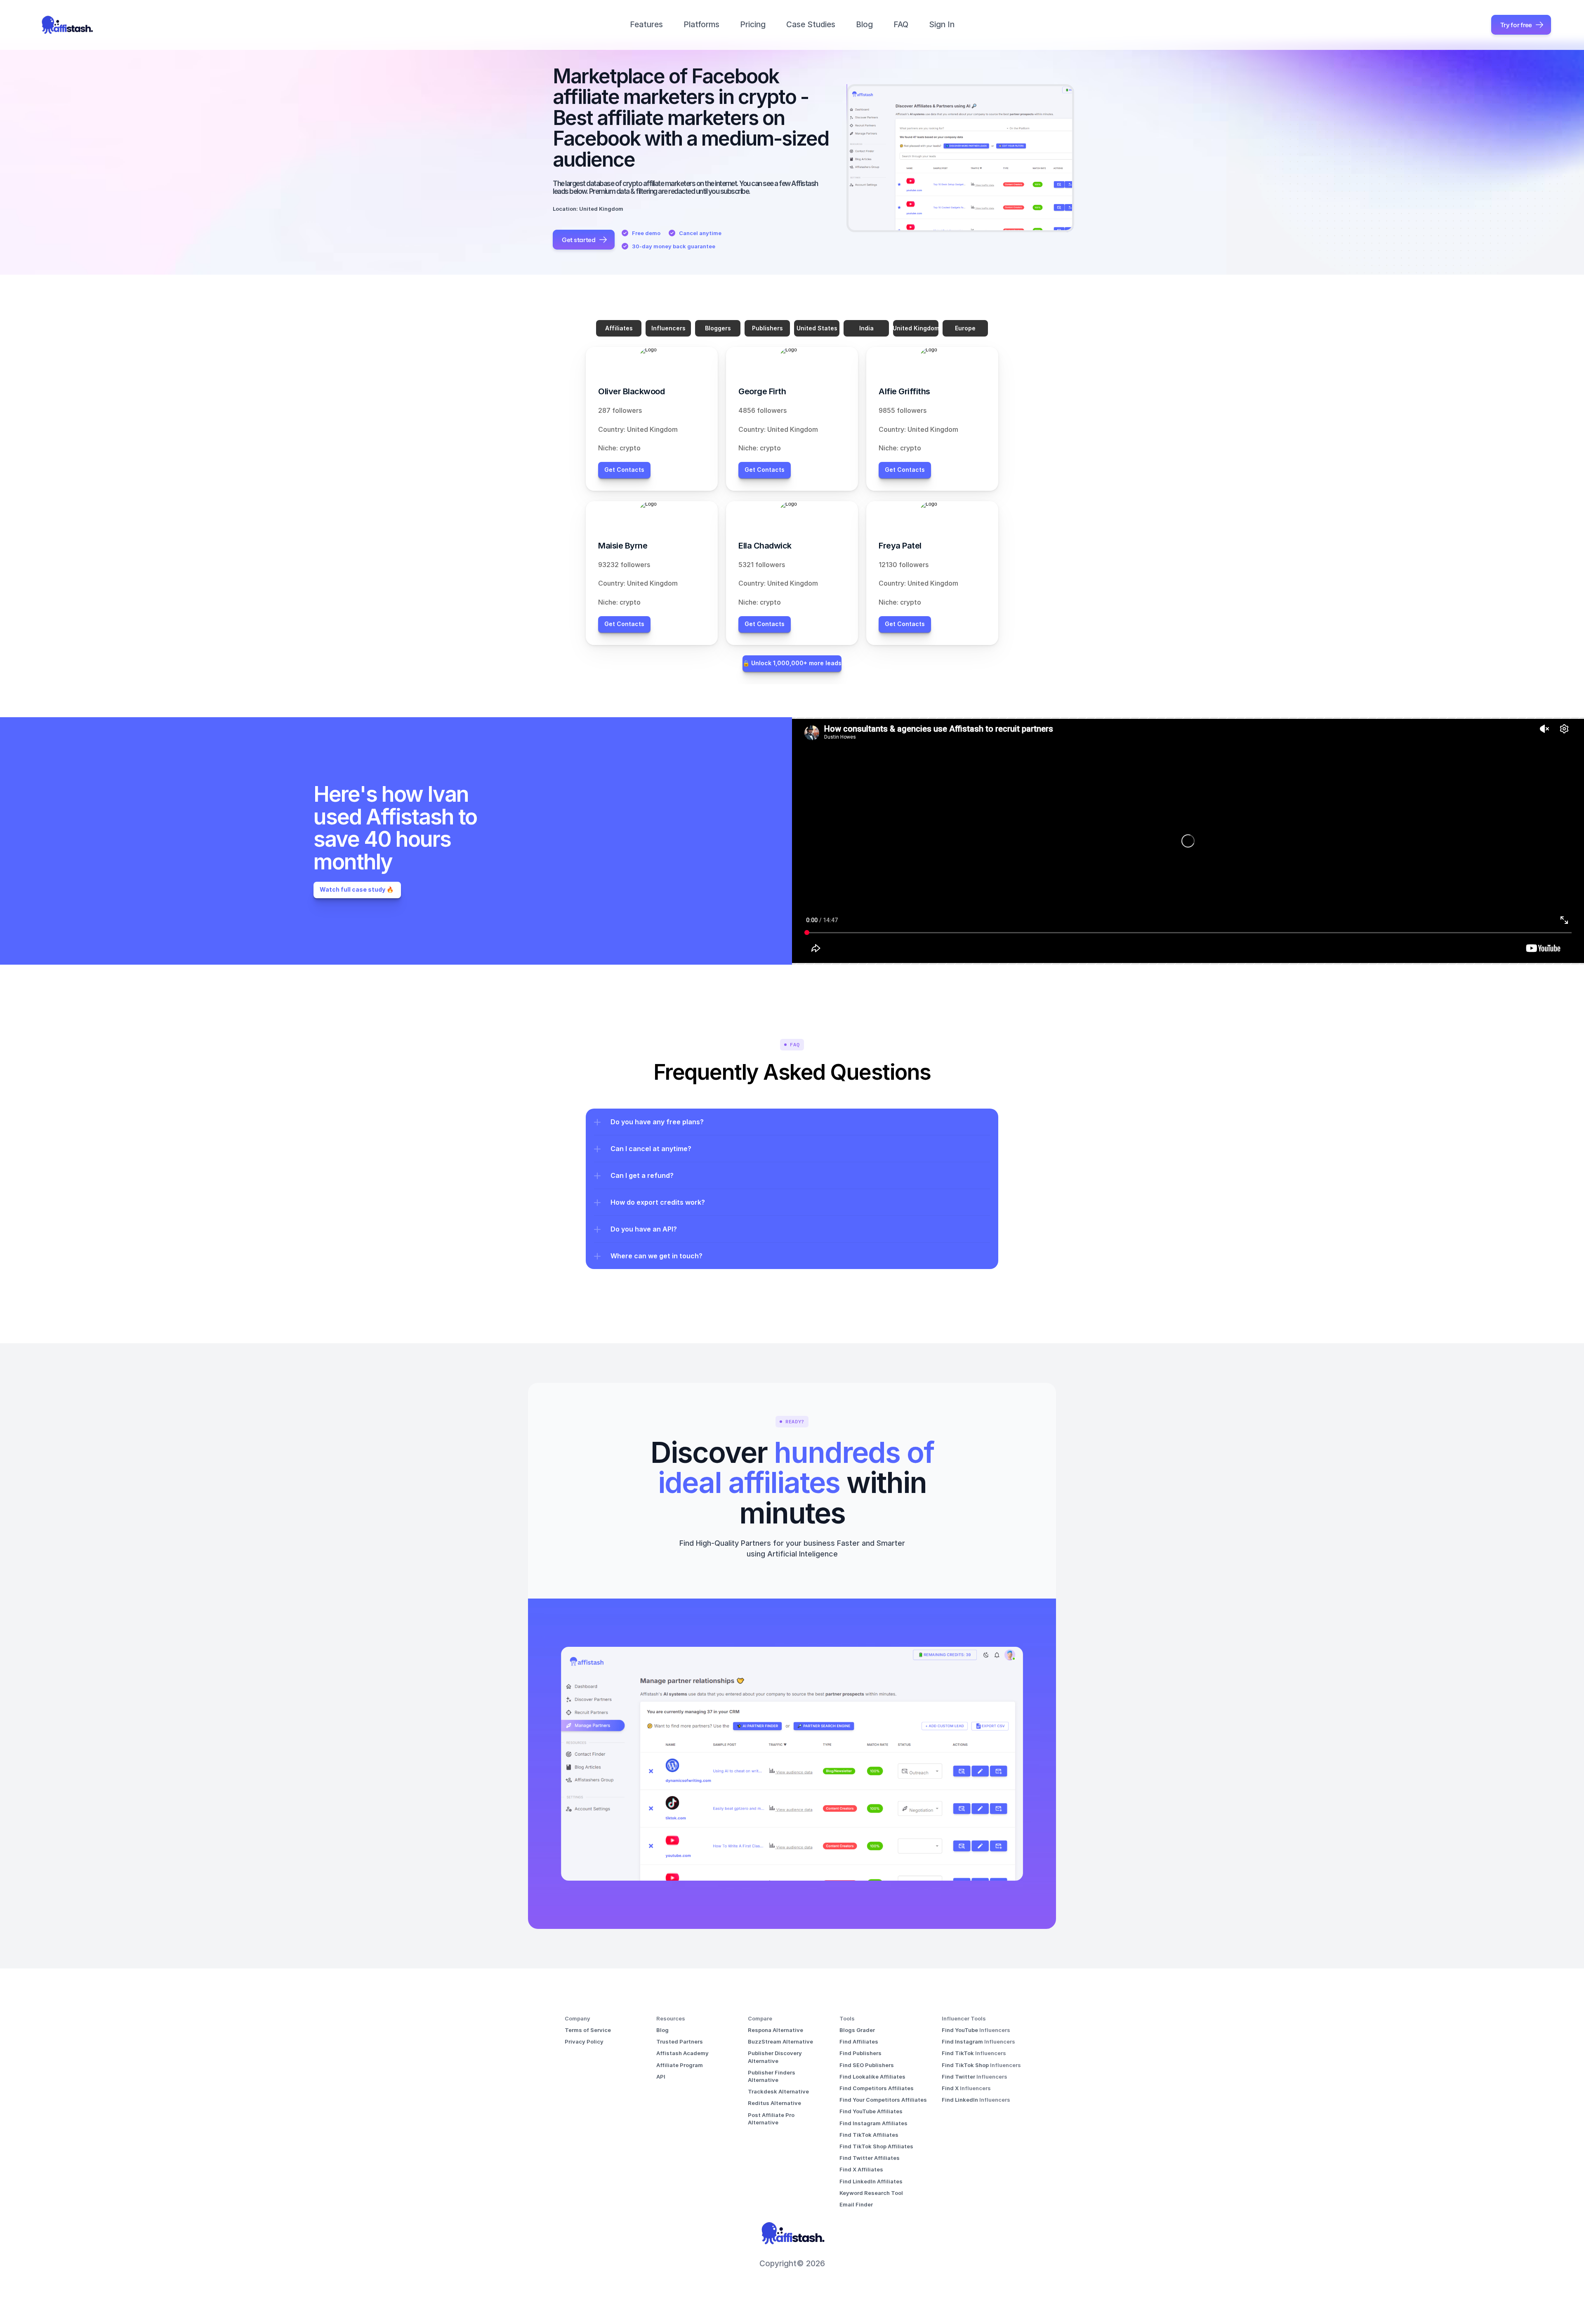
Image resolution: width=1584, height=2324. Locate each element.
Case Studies (811, 25)
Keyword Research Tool (871, 2193)
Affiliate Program (680, 2065)
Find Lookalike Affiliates (872, 2077)
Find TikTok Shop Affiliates (876, 2146)
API (661, 2077)
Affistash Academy (682, 2053)
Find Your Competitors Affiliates (883, 2100)
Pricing (753, 25)
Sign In (942, 25)
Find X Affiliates (861, 2169)
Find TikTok (958, 2053)
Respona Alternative (775, 2030)
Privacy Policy (584, 2041)
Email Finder (856, 2204)
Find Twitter (959, 2077)
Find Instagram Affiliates (873, 2123)
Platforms (701, 25)
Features (646, 25)
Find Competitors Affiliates (877, 2088)
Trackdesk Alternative (778, 2091)
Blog (864, 25)
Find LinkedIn (961, 2100)
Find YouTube (961, 2030)
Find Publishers (860, 2053)
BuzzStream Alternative (780, 2041)
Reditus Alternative (774, 2103)
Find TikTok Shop (966, 2065)
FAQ (901, 25)
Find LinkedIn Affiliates (871, 2181)
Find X (951, 2088)
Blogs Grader (857, 2030)
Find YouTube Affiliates (871, 2111)
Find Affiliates (859, 2041)
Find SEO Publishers (867, 2065)
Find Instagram (963, 2041)
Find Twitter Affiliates (870, 2158)
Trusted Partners (680, 2041)
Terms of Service (588, 2030)
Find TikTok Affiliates (869, 2135)
